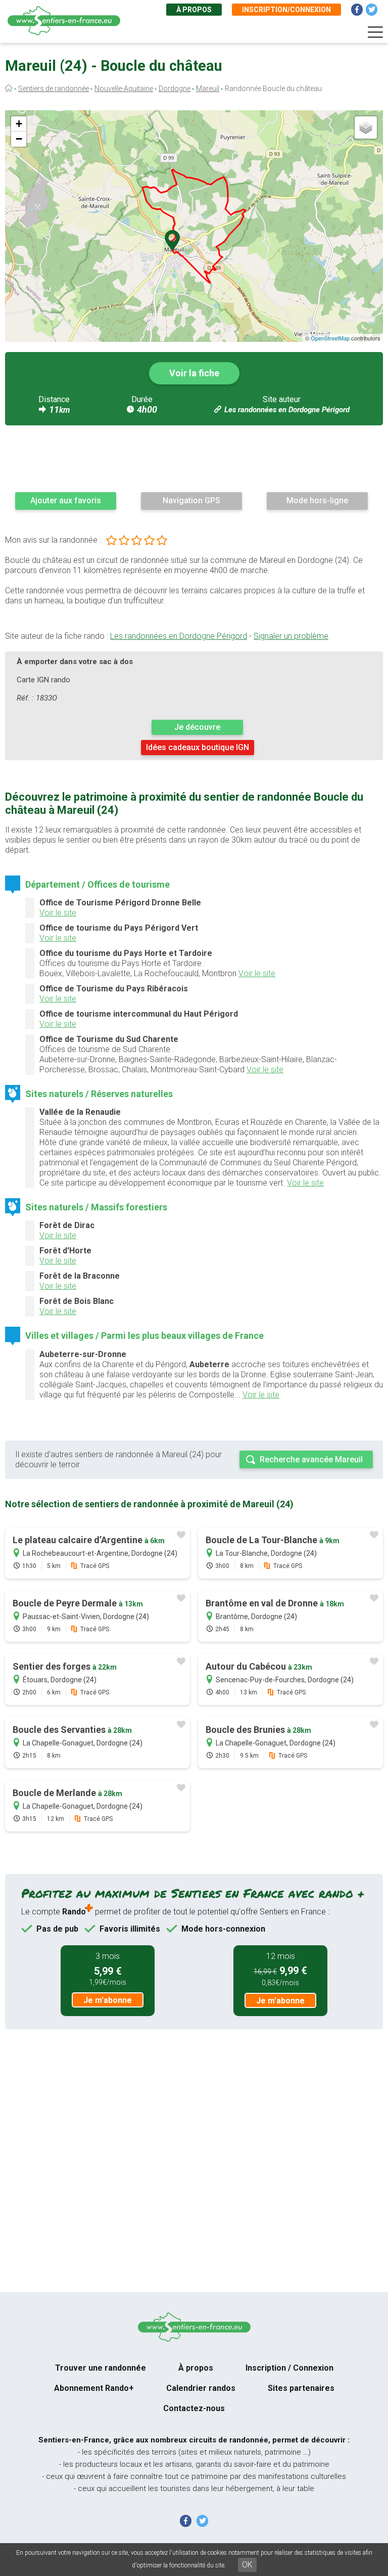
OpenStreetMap (330, 338)
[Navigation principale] (375, 32)
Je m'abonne (108, 2000)
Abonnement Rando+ (94, 2388)
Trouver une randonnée (101, 2368)
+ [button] (19, 124)
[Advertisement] (194, 458)
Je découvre (197, 727)
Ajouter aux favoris (66, 500)
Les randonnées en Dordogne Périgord (287, 410)
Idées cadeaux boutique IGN (198, 747)
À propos (194, 10)
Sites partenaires (301, 2388)
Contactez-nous (194, 2408)
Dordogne (175, 89)
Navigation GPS (191, 500)
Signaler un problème (291, 636)
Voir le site (58, 913)
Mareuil (208, 89)
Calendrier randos (201, 2388)
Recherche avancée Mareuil (311, 1459)
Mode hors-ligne (317, 500)
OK (247, 2565)
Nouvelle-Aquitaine (124, 89)
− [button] (19, 139)
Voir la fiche (194, 373)
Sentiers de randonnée (54, 89)
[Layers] (366, 127)
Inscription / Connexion (289, 2368)
